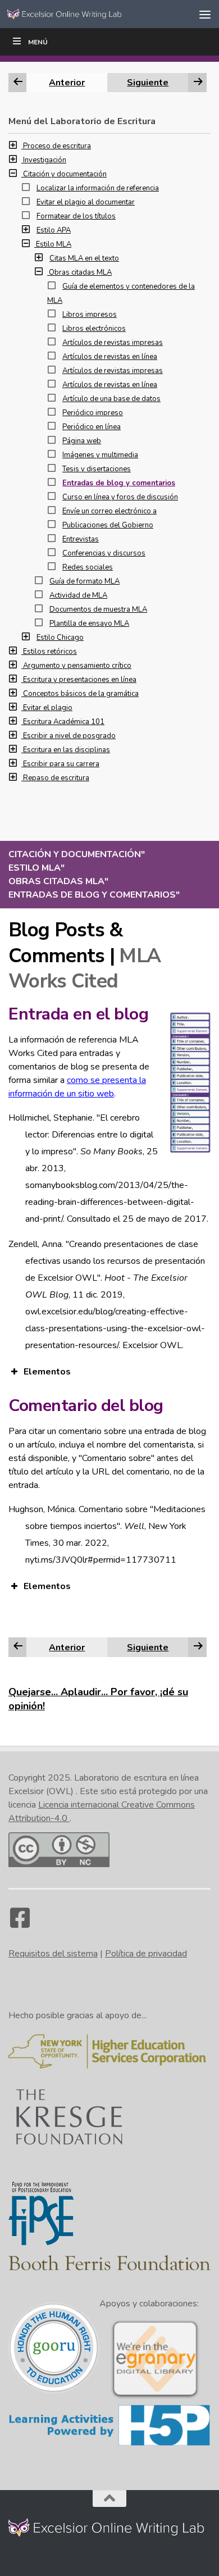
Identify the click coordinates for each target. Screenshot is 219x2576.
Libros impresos (90, 315)
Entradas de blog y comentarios (119, 483)
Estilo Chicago (60, 638)
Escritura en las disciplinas (67, 750)
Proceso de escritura (57, 146)
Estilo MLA (54, 244)
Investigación (45, 160)
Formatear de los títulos (76, 216)
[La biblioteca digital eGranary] (155, 2397)
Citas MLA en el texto (84, 258)
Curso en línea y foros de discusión (120, 497)
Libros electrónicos (94, 329)
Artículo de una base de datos (111, 399)
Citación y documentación (65, 174)
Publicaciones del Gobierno (108, 525)
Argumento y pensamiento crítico (77, 666)
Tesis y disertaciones (97, 469)
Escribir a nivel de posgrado (69, 736)
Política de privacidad (146, 1954)
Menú (38, 42)
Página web (82, 441)
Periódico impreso (93, 413)
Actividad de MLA (78, 595)
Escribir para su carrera (61, 764)
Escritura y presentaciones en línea (80, 680)
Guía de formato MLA (85, 581)
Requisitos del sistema (53, 1954)
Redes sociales (88, 567)
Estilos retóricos (50, 652)
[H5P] (109, 2444)
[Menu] (205, 14)
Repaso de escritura (56, 778)
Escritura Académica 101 (64, 722)
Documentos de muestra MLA (98, 609)
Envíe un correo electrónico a (109, 511)
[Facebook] (20, 1923)
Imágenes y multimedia (100, 455)
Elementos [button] (47, 1372)
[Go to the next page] (198, 1647)
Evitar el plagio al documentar (86, 202)
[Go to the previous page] (18, 1647)
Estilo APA (54, 230)
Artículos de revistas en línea (110, 357)
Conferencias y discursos (104, 553)
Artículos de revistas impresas (113, 343)
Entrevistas (81, 539)
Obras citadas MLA (80, 272)
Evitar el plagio (48, 708)
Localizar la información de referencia (98, 188)
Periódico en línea (92, 427)
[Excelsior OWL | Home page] (86, 14)
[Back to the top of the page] (109, 2498)
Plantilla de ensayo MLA (89, 623)
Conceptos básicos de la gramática (81, 694)
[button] (16, 146)
